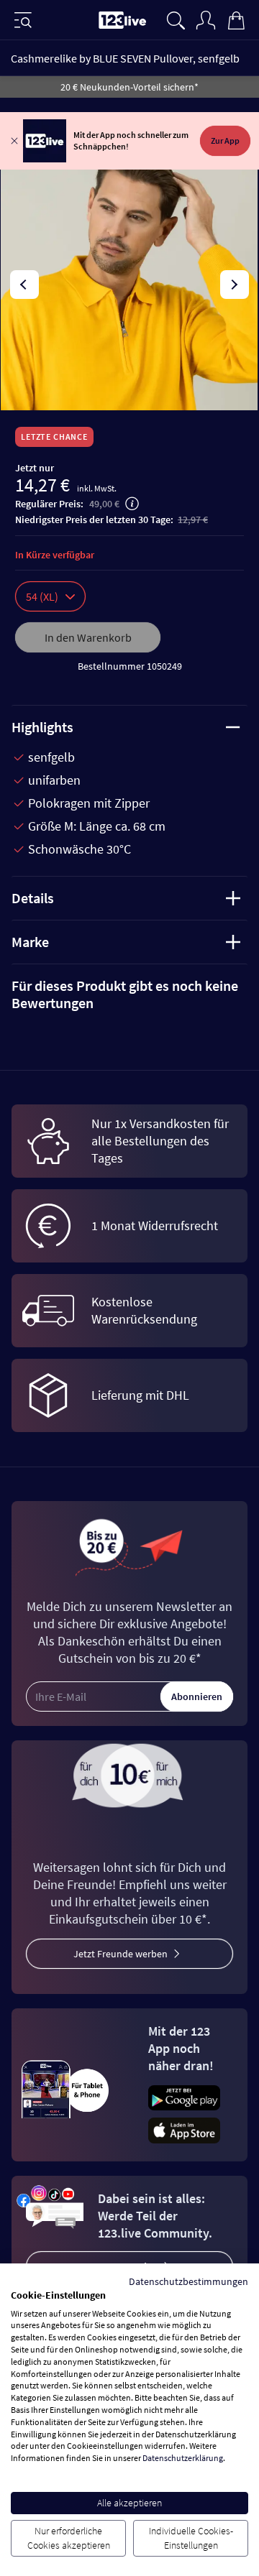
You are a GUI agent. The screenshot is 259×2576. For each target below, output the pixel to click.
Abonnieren (197, 1696)
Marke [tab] (30, 942)
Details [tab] (33, 898)
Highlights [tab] (42, 727)
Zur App (225, 140)
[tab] (129, 994)
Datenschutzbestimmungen (188, 2281)
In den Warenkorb (88, 637)
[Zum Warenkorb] (236, 19)
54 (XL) (42, 596)
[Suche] (176, 19)
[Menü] (23, 20)
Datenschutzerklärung (183, 2458)
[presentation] (24, 285)
